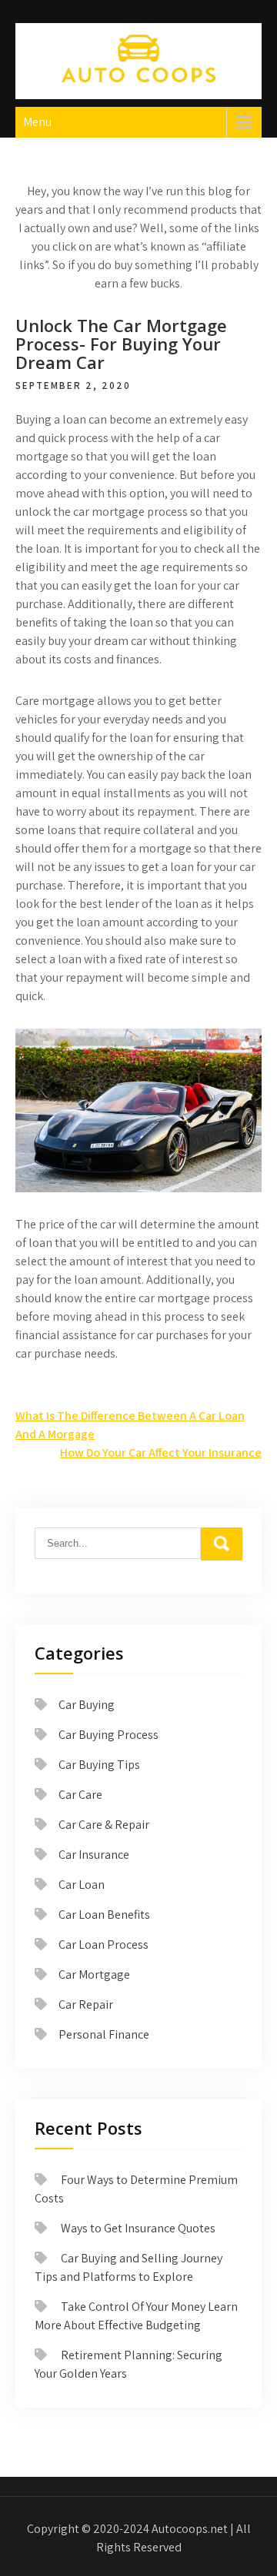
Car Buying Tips (99, 1765)
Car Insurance (94, 1855)
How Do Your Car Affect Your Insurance (161, 1453)
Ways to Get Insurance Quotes (138, 2228)
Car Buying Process (108, 1735)
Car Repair (86, 2004)
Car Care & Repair (104, 1825)
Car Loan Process (103, 1944)
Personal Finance (104, 2034)
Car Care (80, 1795)
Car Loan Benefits (104, 1915)
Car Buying (87, 1705)
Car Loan (82, 1885)
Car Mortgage (94, 1974)
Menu (37, 122)
